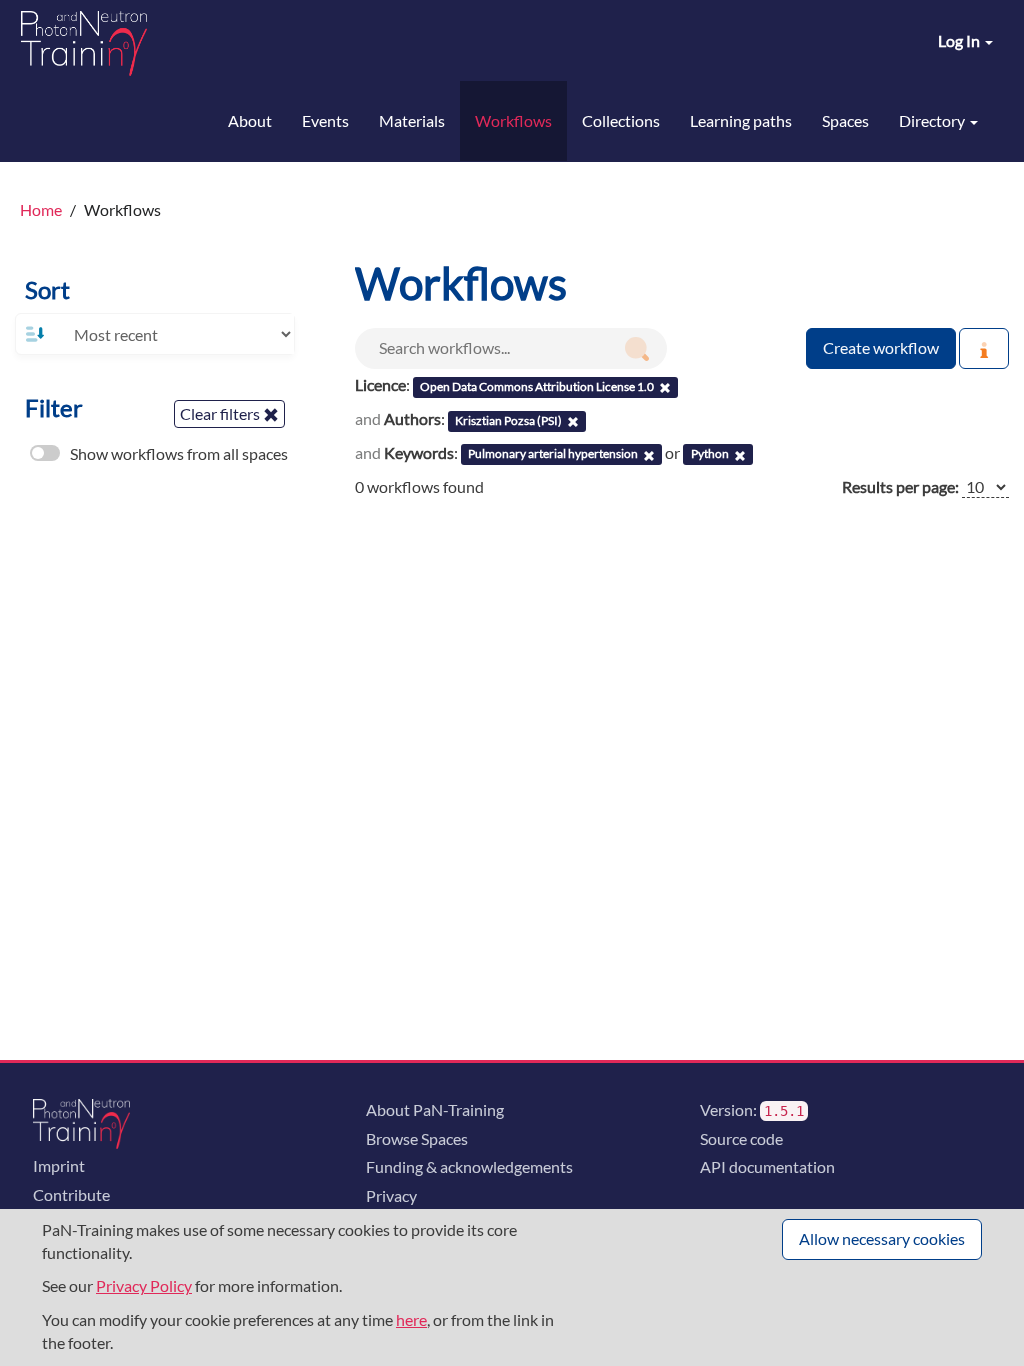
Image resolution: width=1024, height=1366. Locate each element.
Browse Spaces (417, 1138)
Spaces (845, 120)
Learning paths (741, 120)
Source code (741, 1138)
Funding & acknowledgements (469, 1166)
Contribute (71, 1194)
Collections (621, 120)
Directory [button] (933, 120)
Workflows (513, 120)
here (411, 1319)
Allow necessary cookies (882, 1238)
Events (325, 120)
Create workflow (881, 347)
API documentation (767, 1166)
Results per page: (900, 486)
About (250, 120)
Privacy (391, 1195)
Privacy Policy (144, 1285)
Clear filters (221, 413)
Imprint (59, 1165)
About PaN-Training (435, 1109)
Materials (412, 120)
